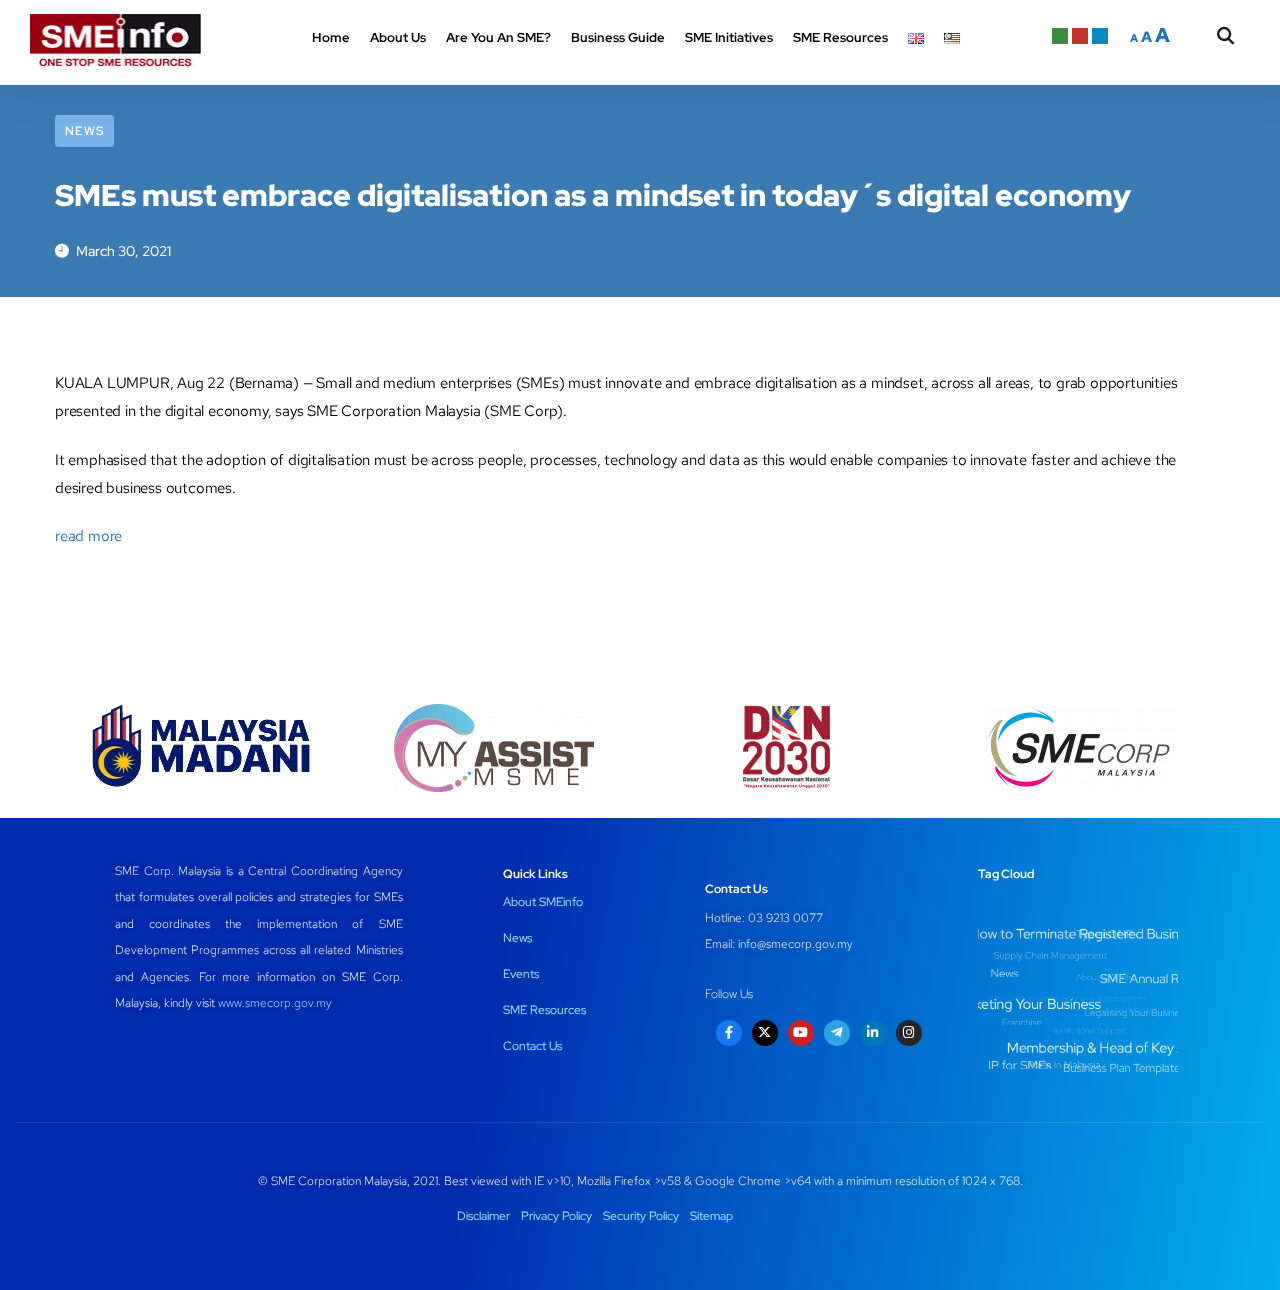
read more (88, 536)
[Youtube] (801, 1033)
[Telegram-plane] (837, 1033)
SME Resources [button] (840, 37)
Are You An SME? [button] (498, 37)
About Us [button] (398, 37)
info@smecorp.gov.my (795, 944)
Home (331, 37)
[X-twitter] (765, 1033)
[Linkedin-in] (873, 1033)
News (84, 131)
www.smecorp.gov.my (275, 1003)
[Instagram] (909, 1033)
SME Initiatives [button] (729, 37)
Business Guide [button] (618, 37)
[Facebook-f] (729, 1033)
